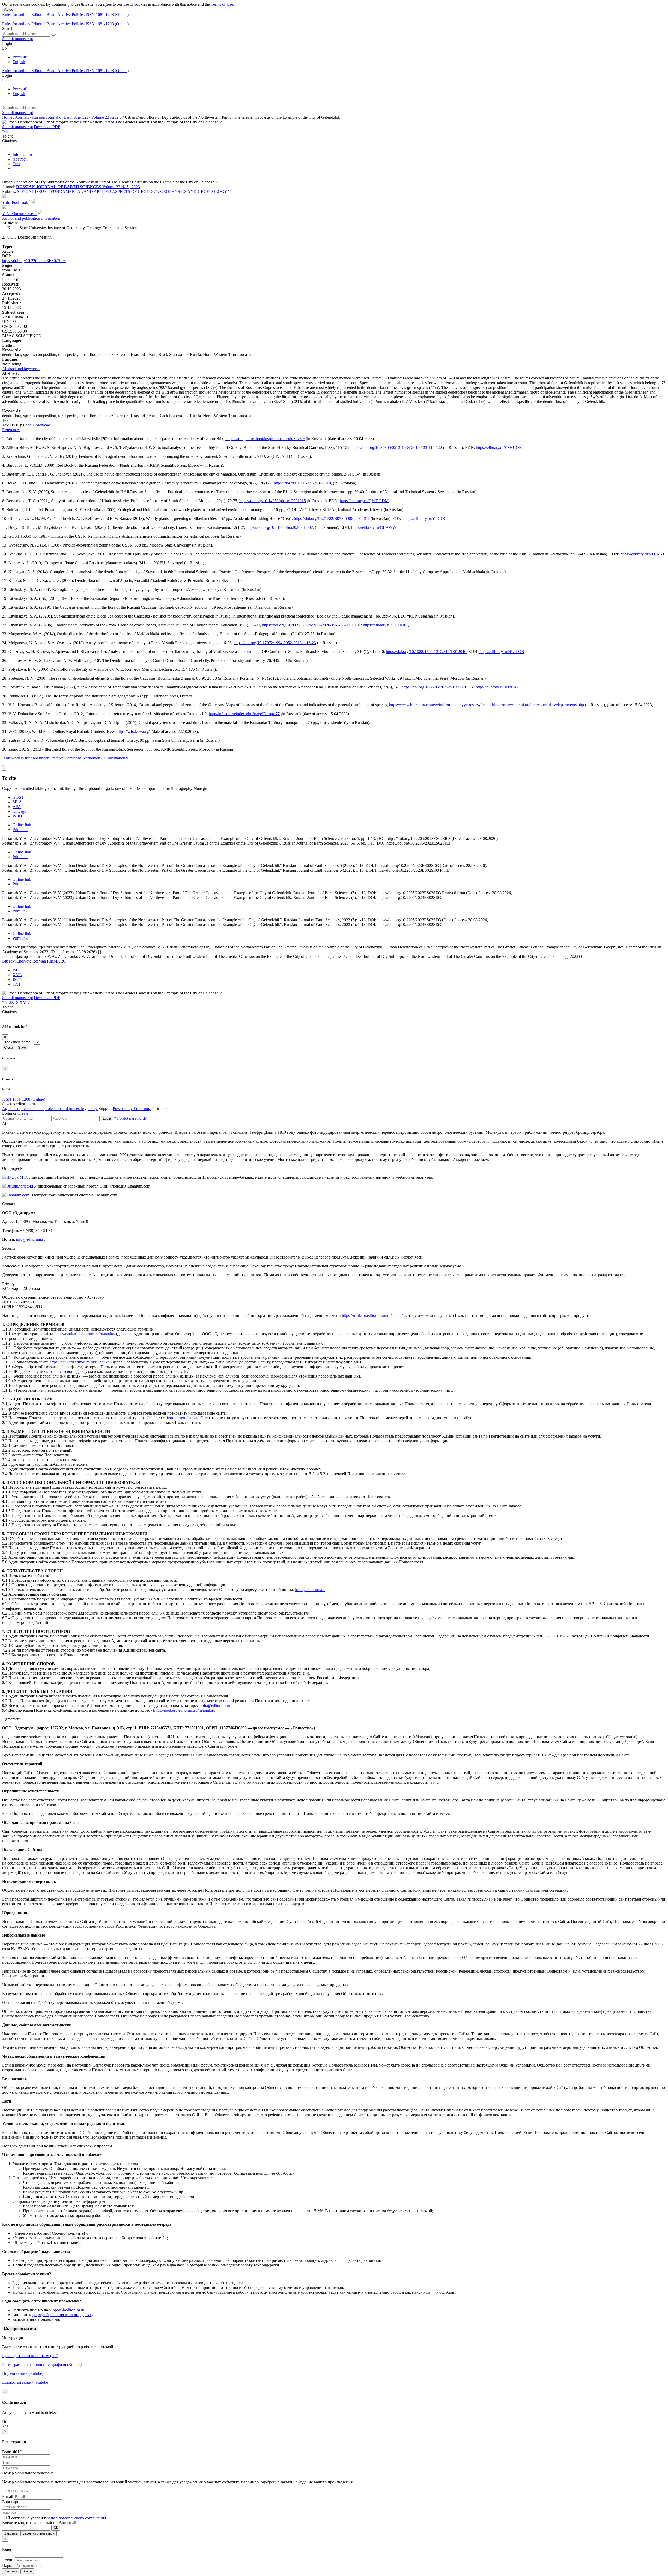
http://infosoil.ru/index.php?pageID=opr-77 (244, 714)
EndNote (24, 961)
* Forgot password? (130, 1118)
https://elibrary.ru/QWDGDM (364, 501)
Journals (22, 117)
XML (17, 975)
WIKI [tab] (17, 816)
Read (27, 425)
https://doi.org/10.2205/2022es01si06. (433, 687)
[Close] (4, 768)
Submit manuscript (17, 39)
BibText (9, 961)
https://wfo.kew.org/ (133, 731)
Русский (20, 57)
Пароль (9, 2565)
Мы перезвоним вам (20, 2329)
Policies (79, 14)
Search (8, 29)
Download (41, 425)
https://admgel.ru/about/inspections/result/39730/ (265, 439)
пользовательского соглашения (78, 2518)
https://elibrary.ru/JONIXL (497, 687)
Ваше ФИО (12, 2452)
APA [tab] (17, 807)
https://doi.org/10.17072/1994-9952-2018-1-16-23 (275, 643)
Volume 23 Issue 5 (107, 117)
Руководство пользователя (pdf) (30, 2356)
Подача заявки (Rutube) (23, 2373)
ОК (56, 2528)
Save (22, 1047)
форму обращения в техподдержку (62, 2315)
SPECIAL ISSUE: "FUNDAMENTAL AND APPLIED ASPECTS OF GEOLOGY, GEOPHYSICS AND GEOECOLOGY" (123, 191)
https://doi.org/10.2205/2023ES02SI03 (34, 261)
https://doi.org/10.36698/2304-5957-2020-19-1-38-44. (306, 625)
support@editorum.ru (67, 2310)
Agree (9, 10)
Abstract (19, 159)
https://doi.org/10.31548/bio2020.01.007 (280, 527)
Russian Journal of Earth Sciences (61, 117)
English (19, 62)
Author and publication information (31, 218)
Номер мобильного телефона (28, 2473)
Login (107, 1118)
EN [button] (5, 48)
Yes (5, 2426)
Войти (27, 2571)
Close (8, 1047)
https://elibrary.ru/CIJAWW (374, 527)
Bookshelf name (17, 1042)
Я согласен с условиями (29, 2518)
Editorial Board (44, 14)
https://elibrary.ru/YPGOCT (426, 518)
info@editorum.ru (31, 1239)
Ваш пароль (13, 2502)
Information (22, 154)
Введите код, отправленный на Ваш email (39, 2523)
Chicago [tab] (19, 811)
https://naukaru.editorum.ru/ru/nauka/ (372, 1316)
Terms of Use (222, 4)
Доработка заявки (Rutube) (26, 2382)
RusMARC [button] (56, 961)
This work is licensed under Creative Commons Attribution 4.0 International (66, 758)
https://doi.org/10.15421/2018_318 (302, 483)
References (11, 430)
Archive (65, 14)
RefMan (39, 961)
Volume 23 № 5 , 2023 (121, 187)
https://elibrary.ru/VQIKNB (643, 554)
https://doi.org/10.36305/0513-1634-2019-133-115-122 (397, 447)
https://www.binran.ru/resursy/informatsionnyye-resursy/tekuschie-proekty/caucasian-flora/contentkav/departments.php (487, 705)
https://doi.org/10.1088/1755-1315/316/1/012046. (427, 652)
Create (23, 1113)
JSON (18, 979)
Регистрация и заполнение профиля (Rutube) (42, 2364)
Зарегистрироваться (38, 2533)
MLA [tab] (17, 802)
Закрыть (11, 2533)
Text (16, 164)
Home (7, 117)
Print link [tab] (20, 830)
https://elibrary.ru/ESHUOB (499, 447)
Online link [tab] (22, 825)
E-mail (8, 2497)
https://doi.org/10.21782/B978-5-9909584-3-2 (332, 518)
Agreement (11, 1109)
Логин (8, 2560)
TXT (17, 984)
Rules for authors (17, 14)
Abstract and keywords (21, 369)
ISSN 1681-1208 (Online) (107, 14)
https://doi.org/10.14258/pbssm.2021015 (273, 501)
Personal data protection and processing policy (59, 1109)
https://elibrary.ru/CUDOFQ (386, 625)
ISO (16, 970)
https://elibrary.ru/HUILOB (502, 652)
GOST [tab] (18, 797)
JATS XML (19, 1002)
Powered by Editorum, (132, 1109)
